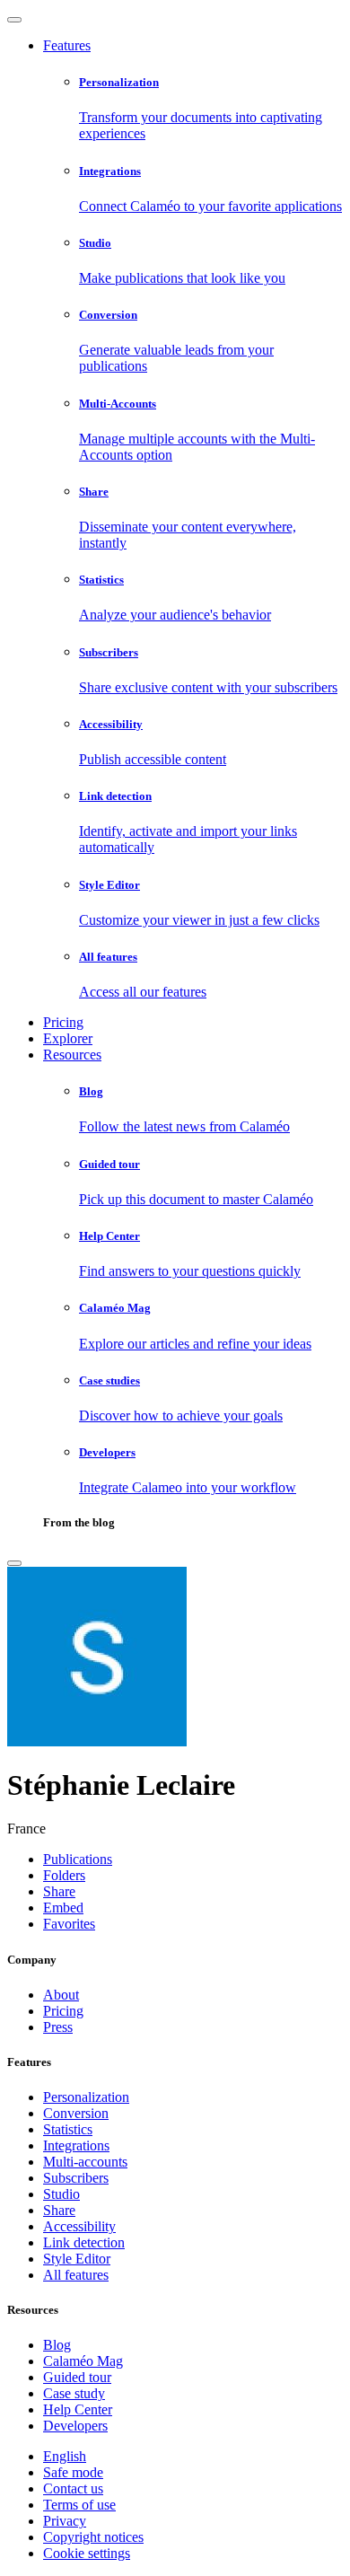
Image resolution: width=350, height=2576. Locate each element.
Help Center (78, 2409)
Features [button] (67, 45)
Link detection (84, 2242)
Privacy (65, 2521)
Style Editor (77, 2259)
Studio (61, 2194)
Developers (75, 2426)
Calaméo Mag (83, 2361)
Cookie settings (87, 2553)
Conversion (76, 2113)
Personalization (86, 2097)
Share (59, 2210)
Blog (57, 2345)
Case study (74, 2393)
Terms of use (79, 2505)
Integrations (76, 2145)
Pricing (63, 1022)
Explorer (68, 1038)
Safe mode (73, 2472)
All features (76, 2275)
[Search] (14, 1563)
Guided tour (77, 2377)
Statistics (68, 2129)
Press (58, 2027)
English (65, 2456)
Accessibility (79, 2226)
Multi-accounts (85, 2162)
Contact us (73, 2488)
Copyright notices (93, 2537)
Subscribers (76, 2178)
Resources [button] (72, 1055)
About (61, 1995)
